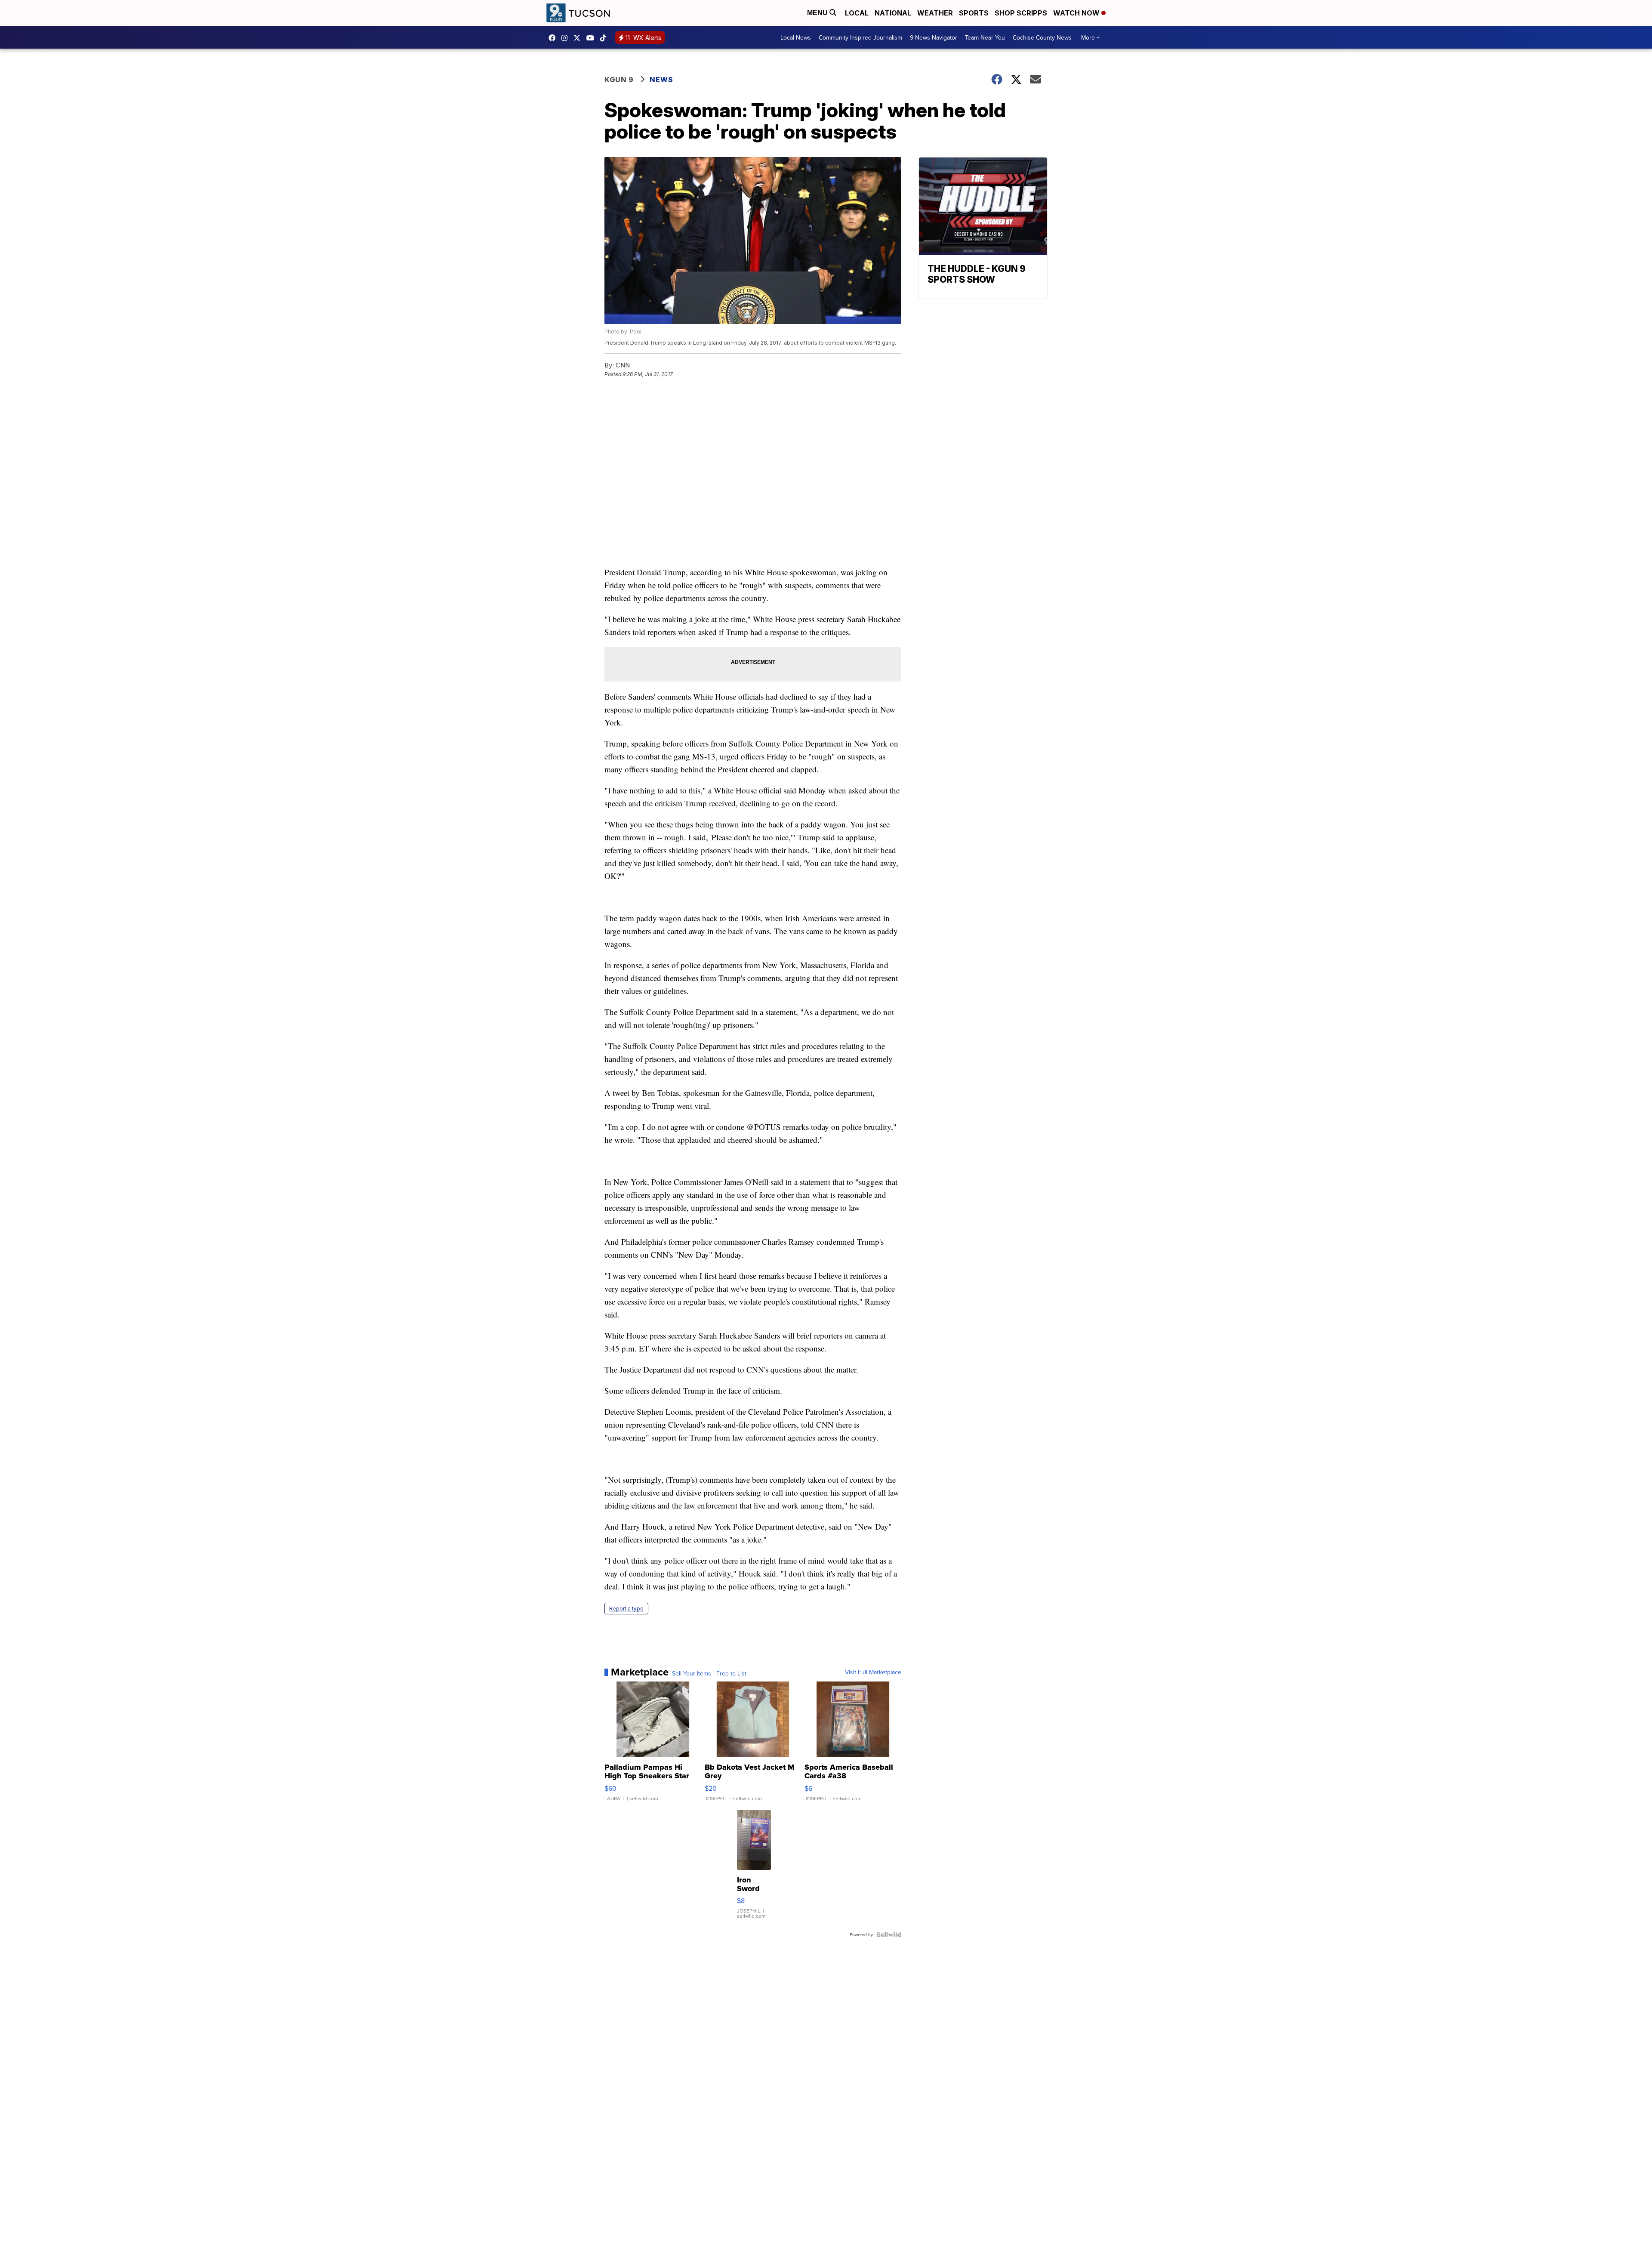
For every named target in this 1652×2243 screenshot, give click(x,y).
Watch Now (1077, 13)
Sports (974, 13)
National (893, 13)
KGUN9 (579, 38)
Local (857, 13)
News (661, 80)
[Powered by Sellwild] (889, 1934)
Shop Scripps (1021, 13)
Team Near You (985, 37)
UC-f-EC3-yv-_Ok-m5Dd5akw (592, 38)
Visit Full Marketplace (873, 1672)
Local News (796, 37)
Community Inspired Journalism (860, 37)
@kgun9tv (605, 38)
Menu (818, 13)
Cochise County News (1042, 37)
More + (1090, 37)
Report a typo (626, 1609)
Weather (935, 13)
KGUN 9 (619, 80)
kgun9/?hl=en (567, 38)
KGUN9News (554, 38)
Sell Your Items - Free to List (709, 1673)
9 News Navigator (934, 37)
